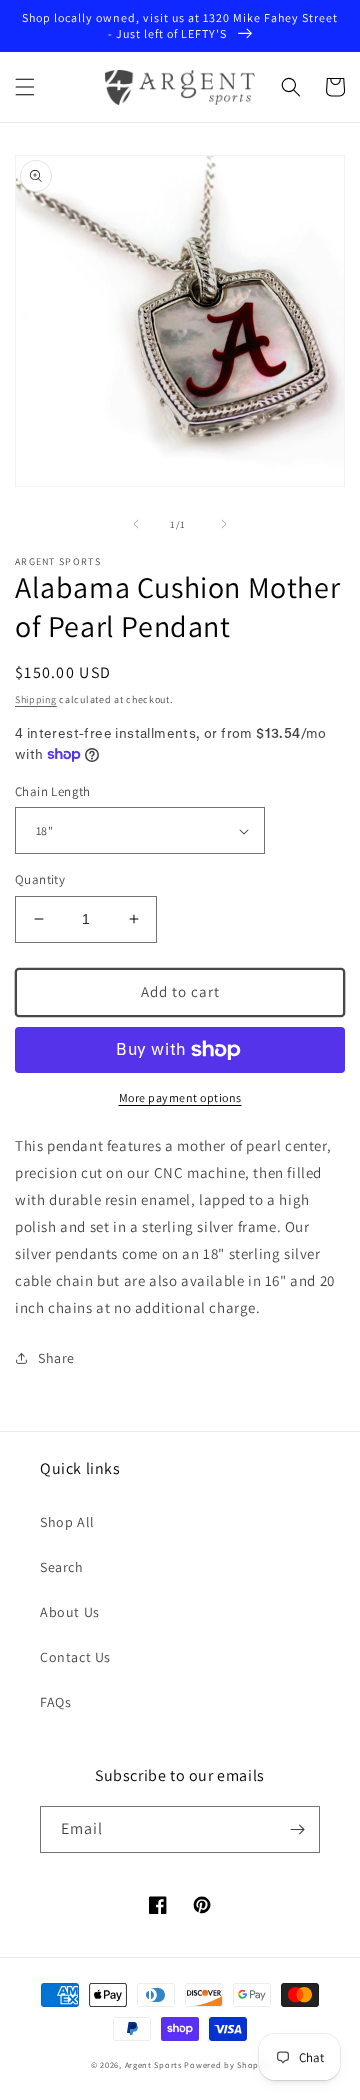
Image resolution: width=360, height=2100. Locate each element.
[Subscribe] (297, 1829)
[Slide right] (224, 524)
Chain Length (53, 791)
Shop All (67, 1522)
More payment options (180, 1097)
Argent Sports (153, 2064)
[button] (25, 87)
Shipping (36, 699)
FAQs (55, 1702)
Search (62, 1567)
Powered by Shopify (226, 2064)
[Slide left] (136, 524)
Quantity (40, 879)
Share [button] (56, 1358)
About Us (70, 1612)
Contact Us (75, 1657)
